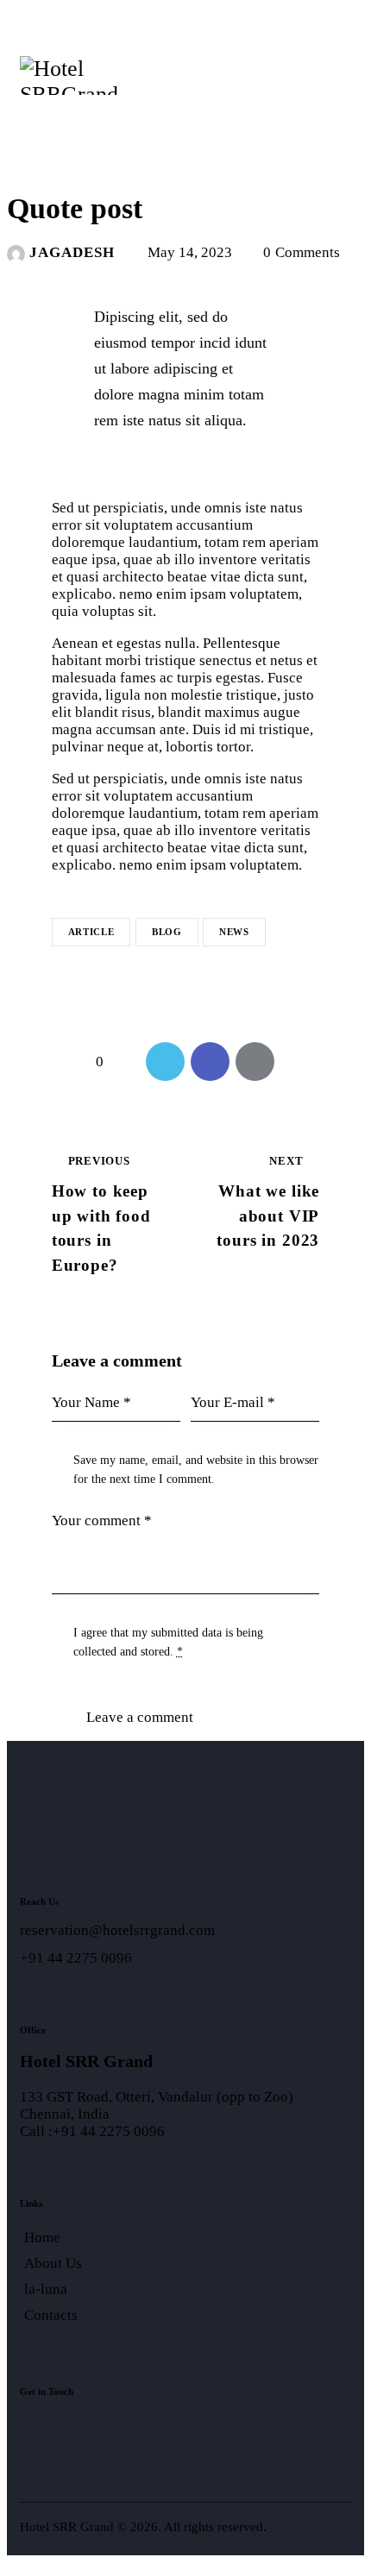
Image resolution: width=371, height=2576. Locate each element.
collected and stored (122, 1652)
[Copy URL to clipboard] (300, 1062)
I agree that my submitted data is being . (168, 1642)
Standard (50, 158)
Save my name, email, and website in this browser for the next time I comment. (196, 1470)
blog (167, 932)
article (91, 932)
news (234, 932)
